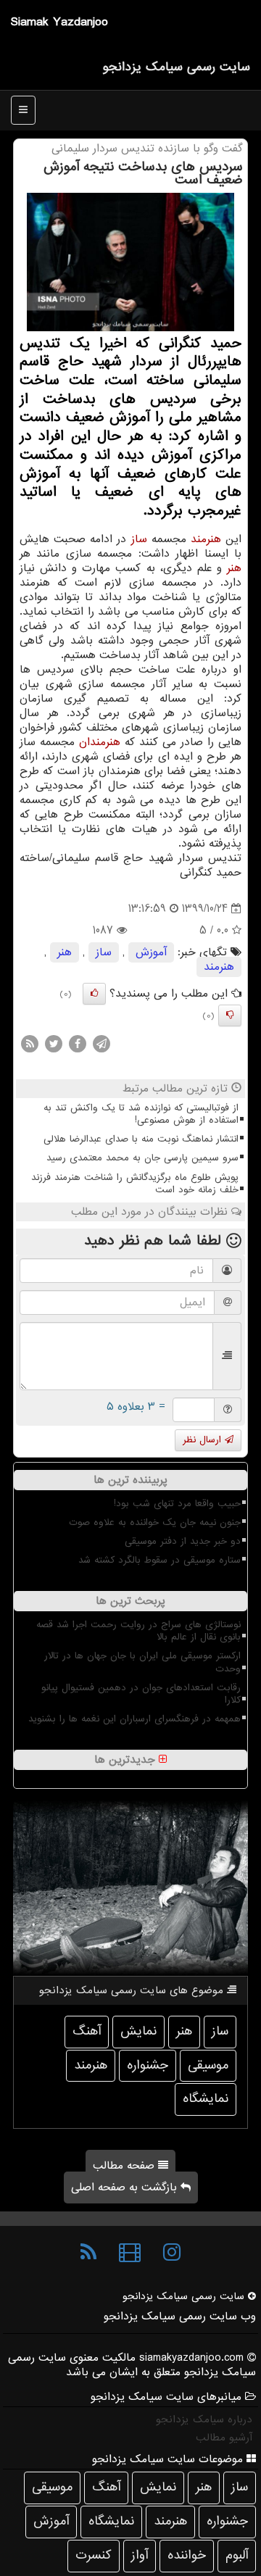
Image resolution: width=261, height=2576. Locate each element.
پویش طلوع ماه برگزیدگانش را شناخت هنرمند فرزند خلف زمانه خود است (135, 1184)
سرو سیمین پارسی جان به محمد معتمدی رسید (142, 1158)
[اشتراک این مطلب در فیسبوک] (78, 1044)
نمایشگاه (206, 2099)
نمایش (138, 2031)
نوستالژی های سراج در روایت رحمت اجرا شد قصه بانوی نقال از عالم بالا (138, 1631)
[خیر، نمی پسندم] (230, 1015)
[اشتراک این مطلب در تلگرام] (101, 1044)
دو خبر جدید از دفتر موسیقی (183, 1541)
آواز (140, 2555)
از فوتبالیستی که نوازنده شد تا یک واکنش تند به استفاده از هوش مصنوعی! (141, 1114)
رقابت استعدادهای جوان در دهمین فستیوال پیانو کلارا (141, 1694)
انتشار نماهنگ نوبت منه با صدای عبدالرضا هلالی (141, 1139)
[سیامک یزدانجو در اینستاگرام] (172, 2253)
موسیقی (208, 2065)
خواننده (187, 2555)
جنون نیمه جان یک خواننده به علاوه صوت (155, 1522)
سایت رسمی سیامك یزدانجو (176, 67)
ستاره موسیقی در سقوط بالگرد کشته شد (159, 1560)
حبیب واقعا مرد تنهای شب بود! (177, 1504)
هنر (234, 568)
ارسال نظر (204, 1440)
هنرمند (206, 539)
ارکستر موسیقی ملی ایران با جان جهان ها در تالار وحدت (142, 1662)
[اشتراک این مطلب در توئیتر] (54, 1044)
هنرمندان (100, 742)
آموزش (151, 952)
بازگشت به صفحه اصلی (126, 2187)
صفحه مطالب (125, 2166)
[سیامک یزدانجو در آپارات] (130, 2253)
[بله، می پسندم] (94, 994)
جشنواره (148, 2065)
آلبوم (237, 2555)
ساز (139, 539)
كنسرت (94, 2555)
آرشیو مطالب (224, 2438)
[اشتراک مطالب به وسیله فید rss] (30, 1044)
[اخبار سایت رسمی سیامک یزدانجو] (88, 2253)
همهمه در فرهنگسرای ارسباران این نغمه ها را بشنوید (134, 1719)
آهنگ (87, 2031)
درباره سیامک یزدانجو (204, 2419)
